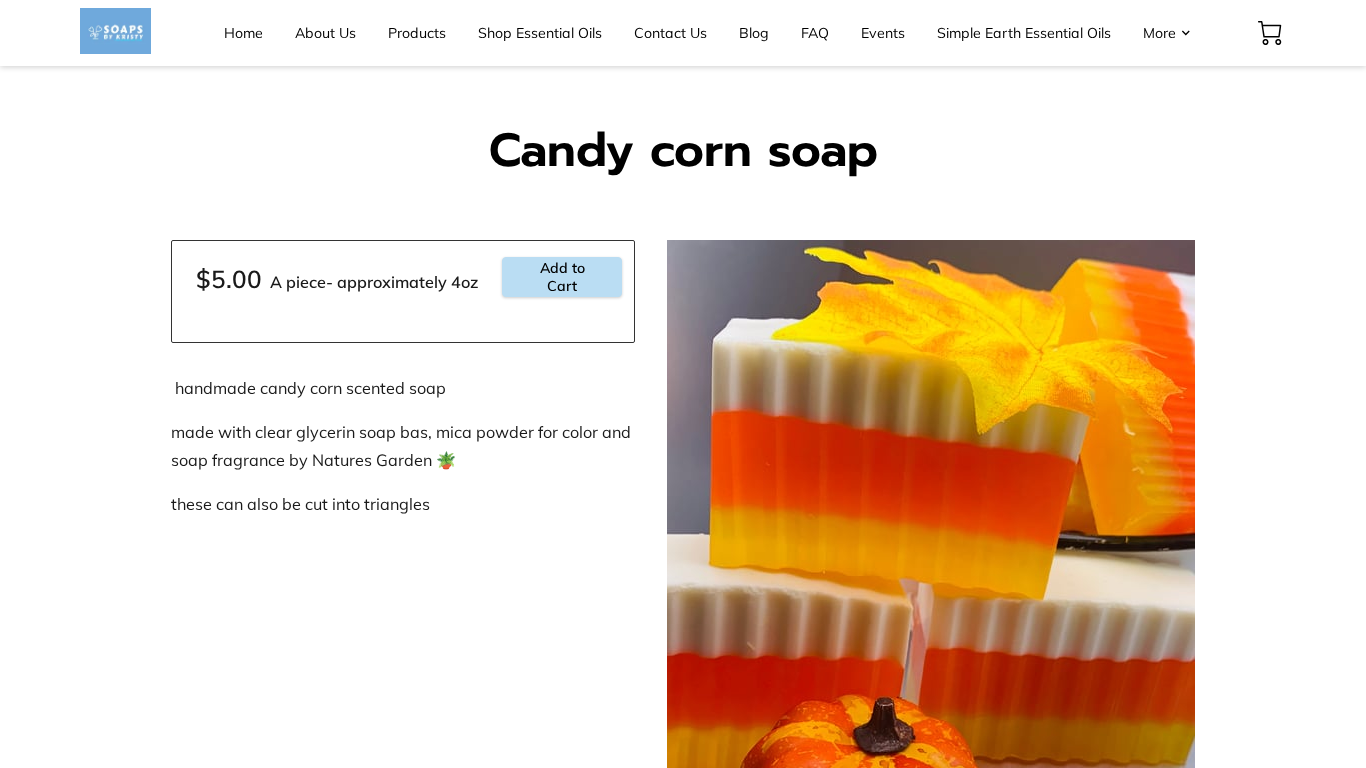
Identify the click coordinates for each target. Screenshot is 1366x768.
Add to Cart (562, 277)
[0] (1270, 33)
